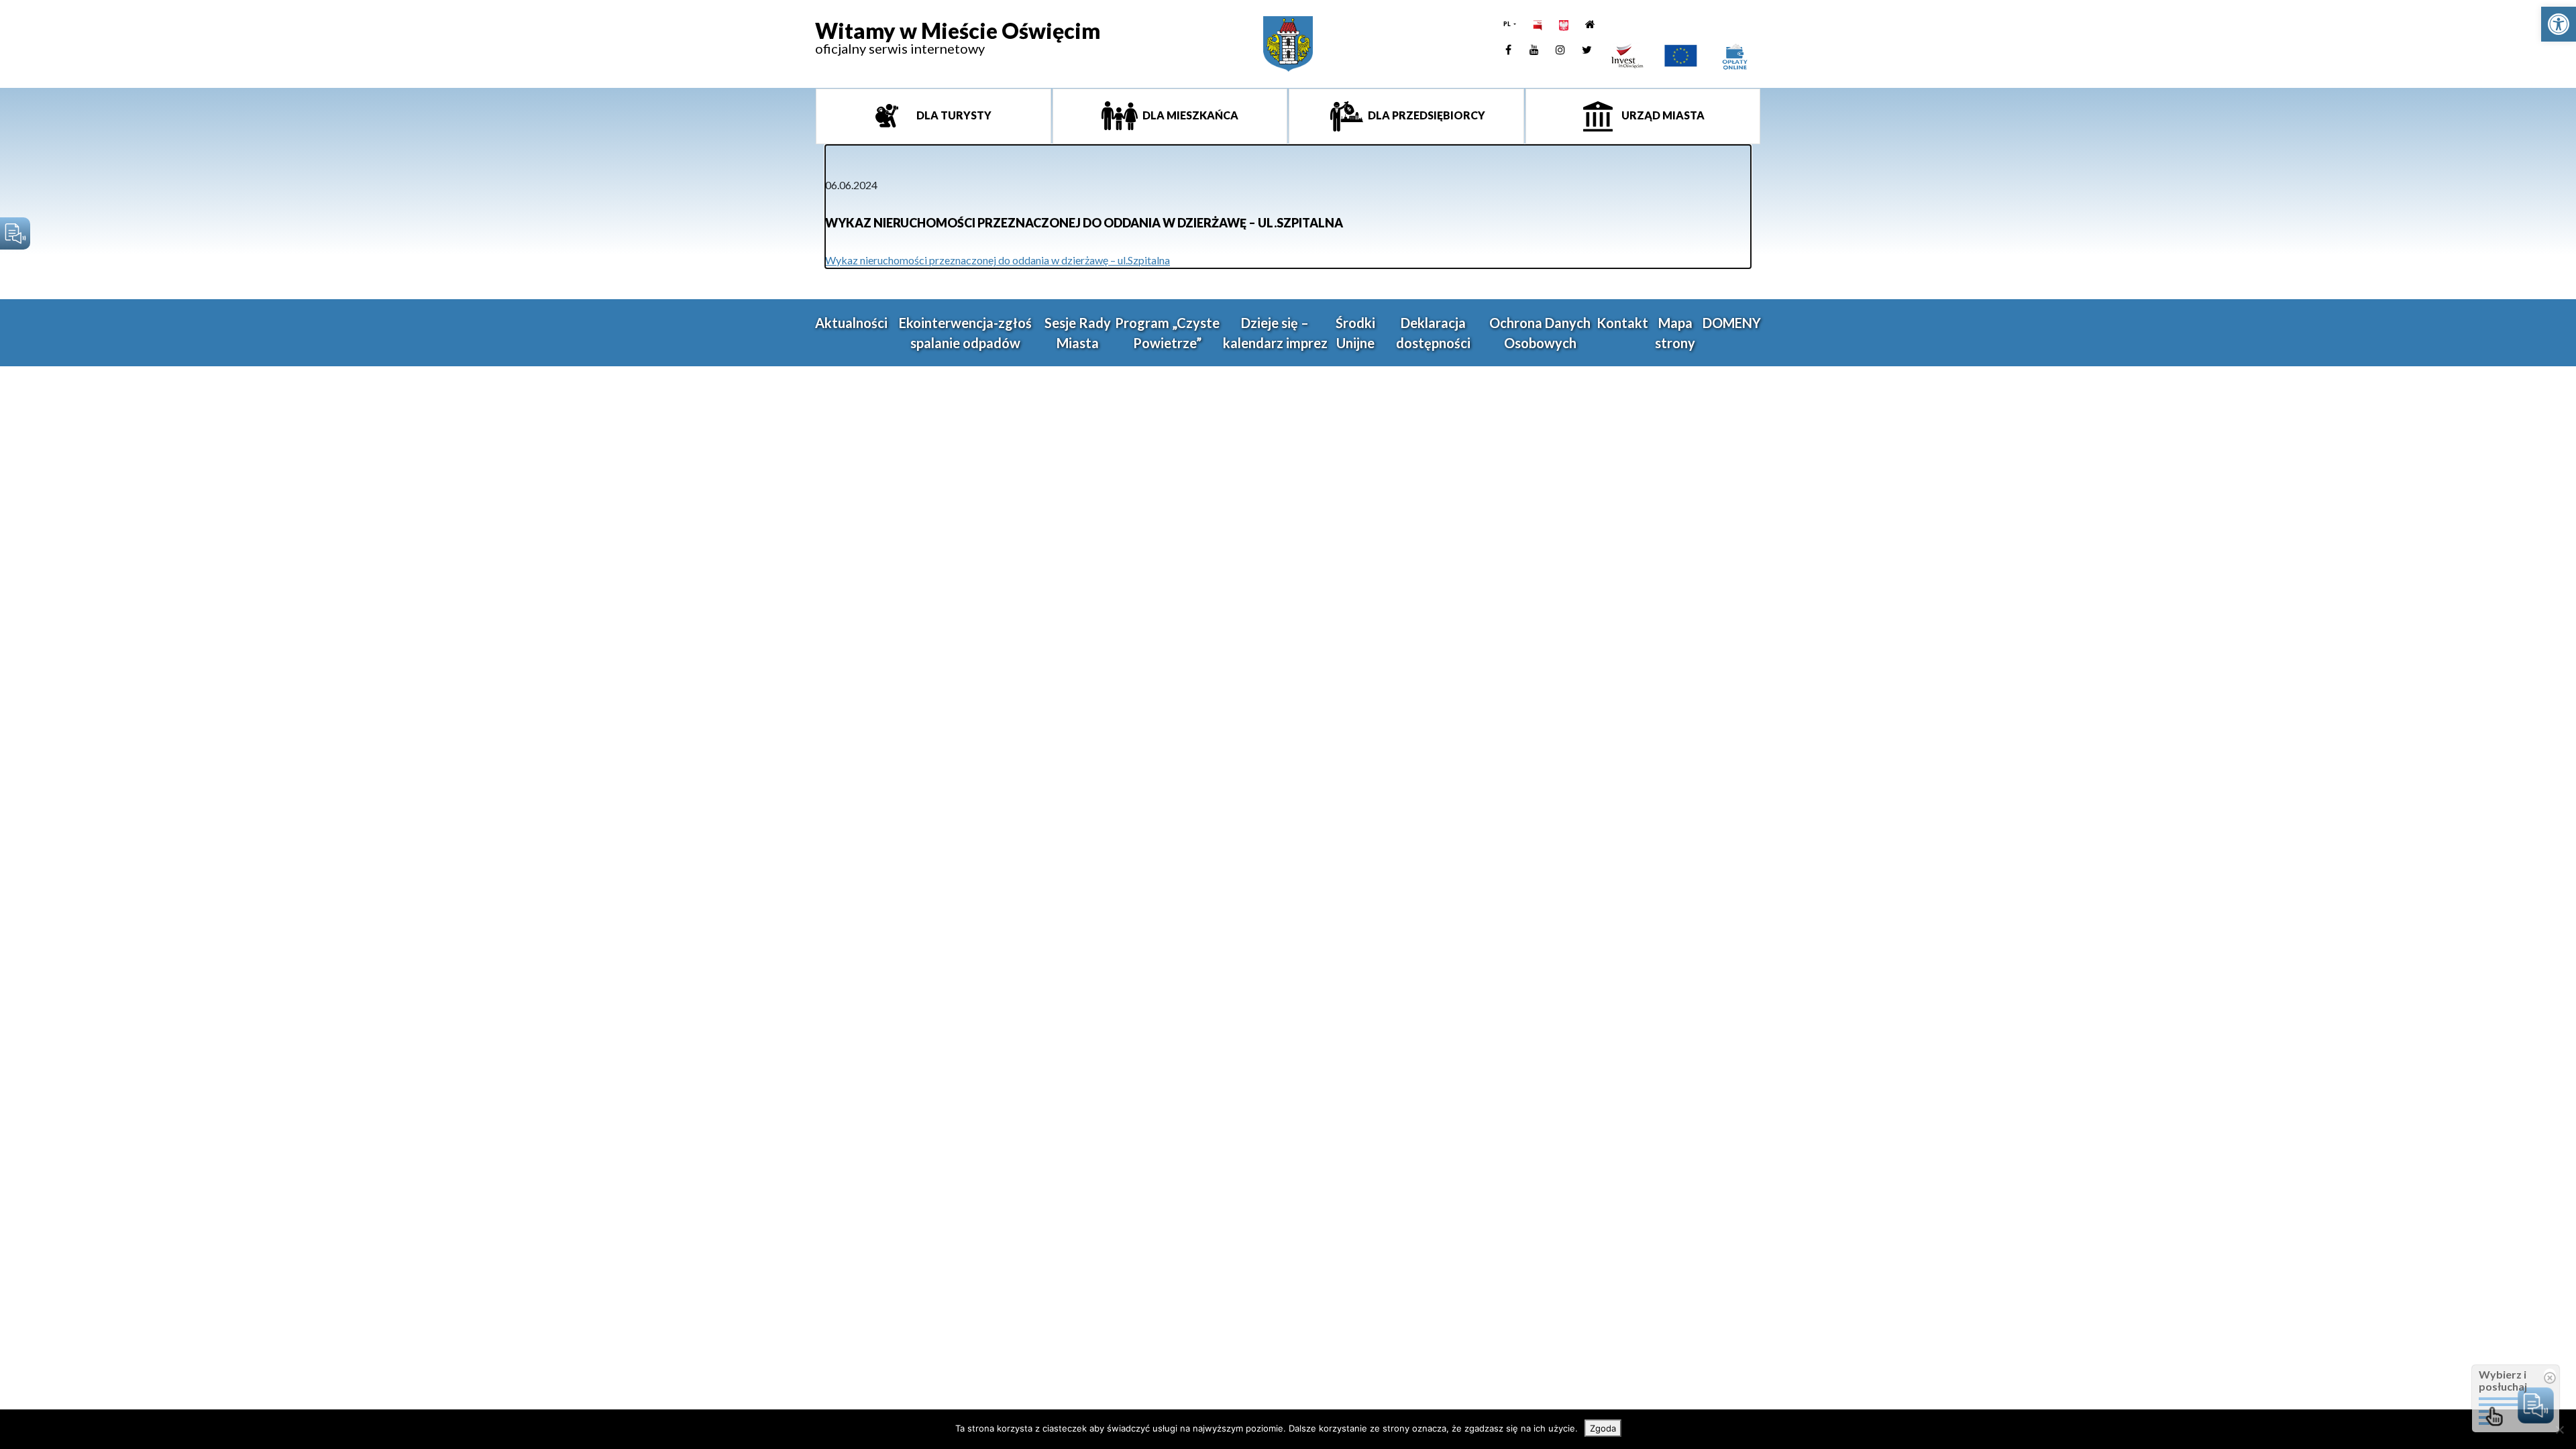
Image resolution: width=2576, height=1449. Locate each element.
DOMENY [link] (1732, 323)
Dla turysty (953, 115)
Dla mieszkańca (1189, 115)
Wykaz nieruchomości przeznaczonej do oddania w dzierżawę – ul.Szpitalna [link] (998, 260)
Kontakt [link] (1622, 323)
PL (1508, 24)
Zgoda (1603, 1428)
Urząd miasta (1662, 115)
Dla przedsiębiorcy (1426, 115)
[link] (2559, 24)
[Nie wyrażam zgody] (2559, 1430)
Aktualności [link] (851, 323)
